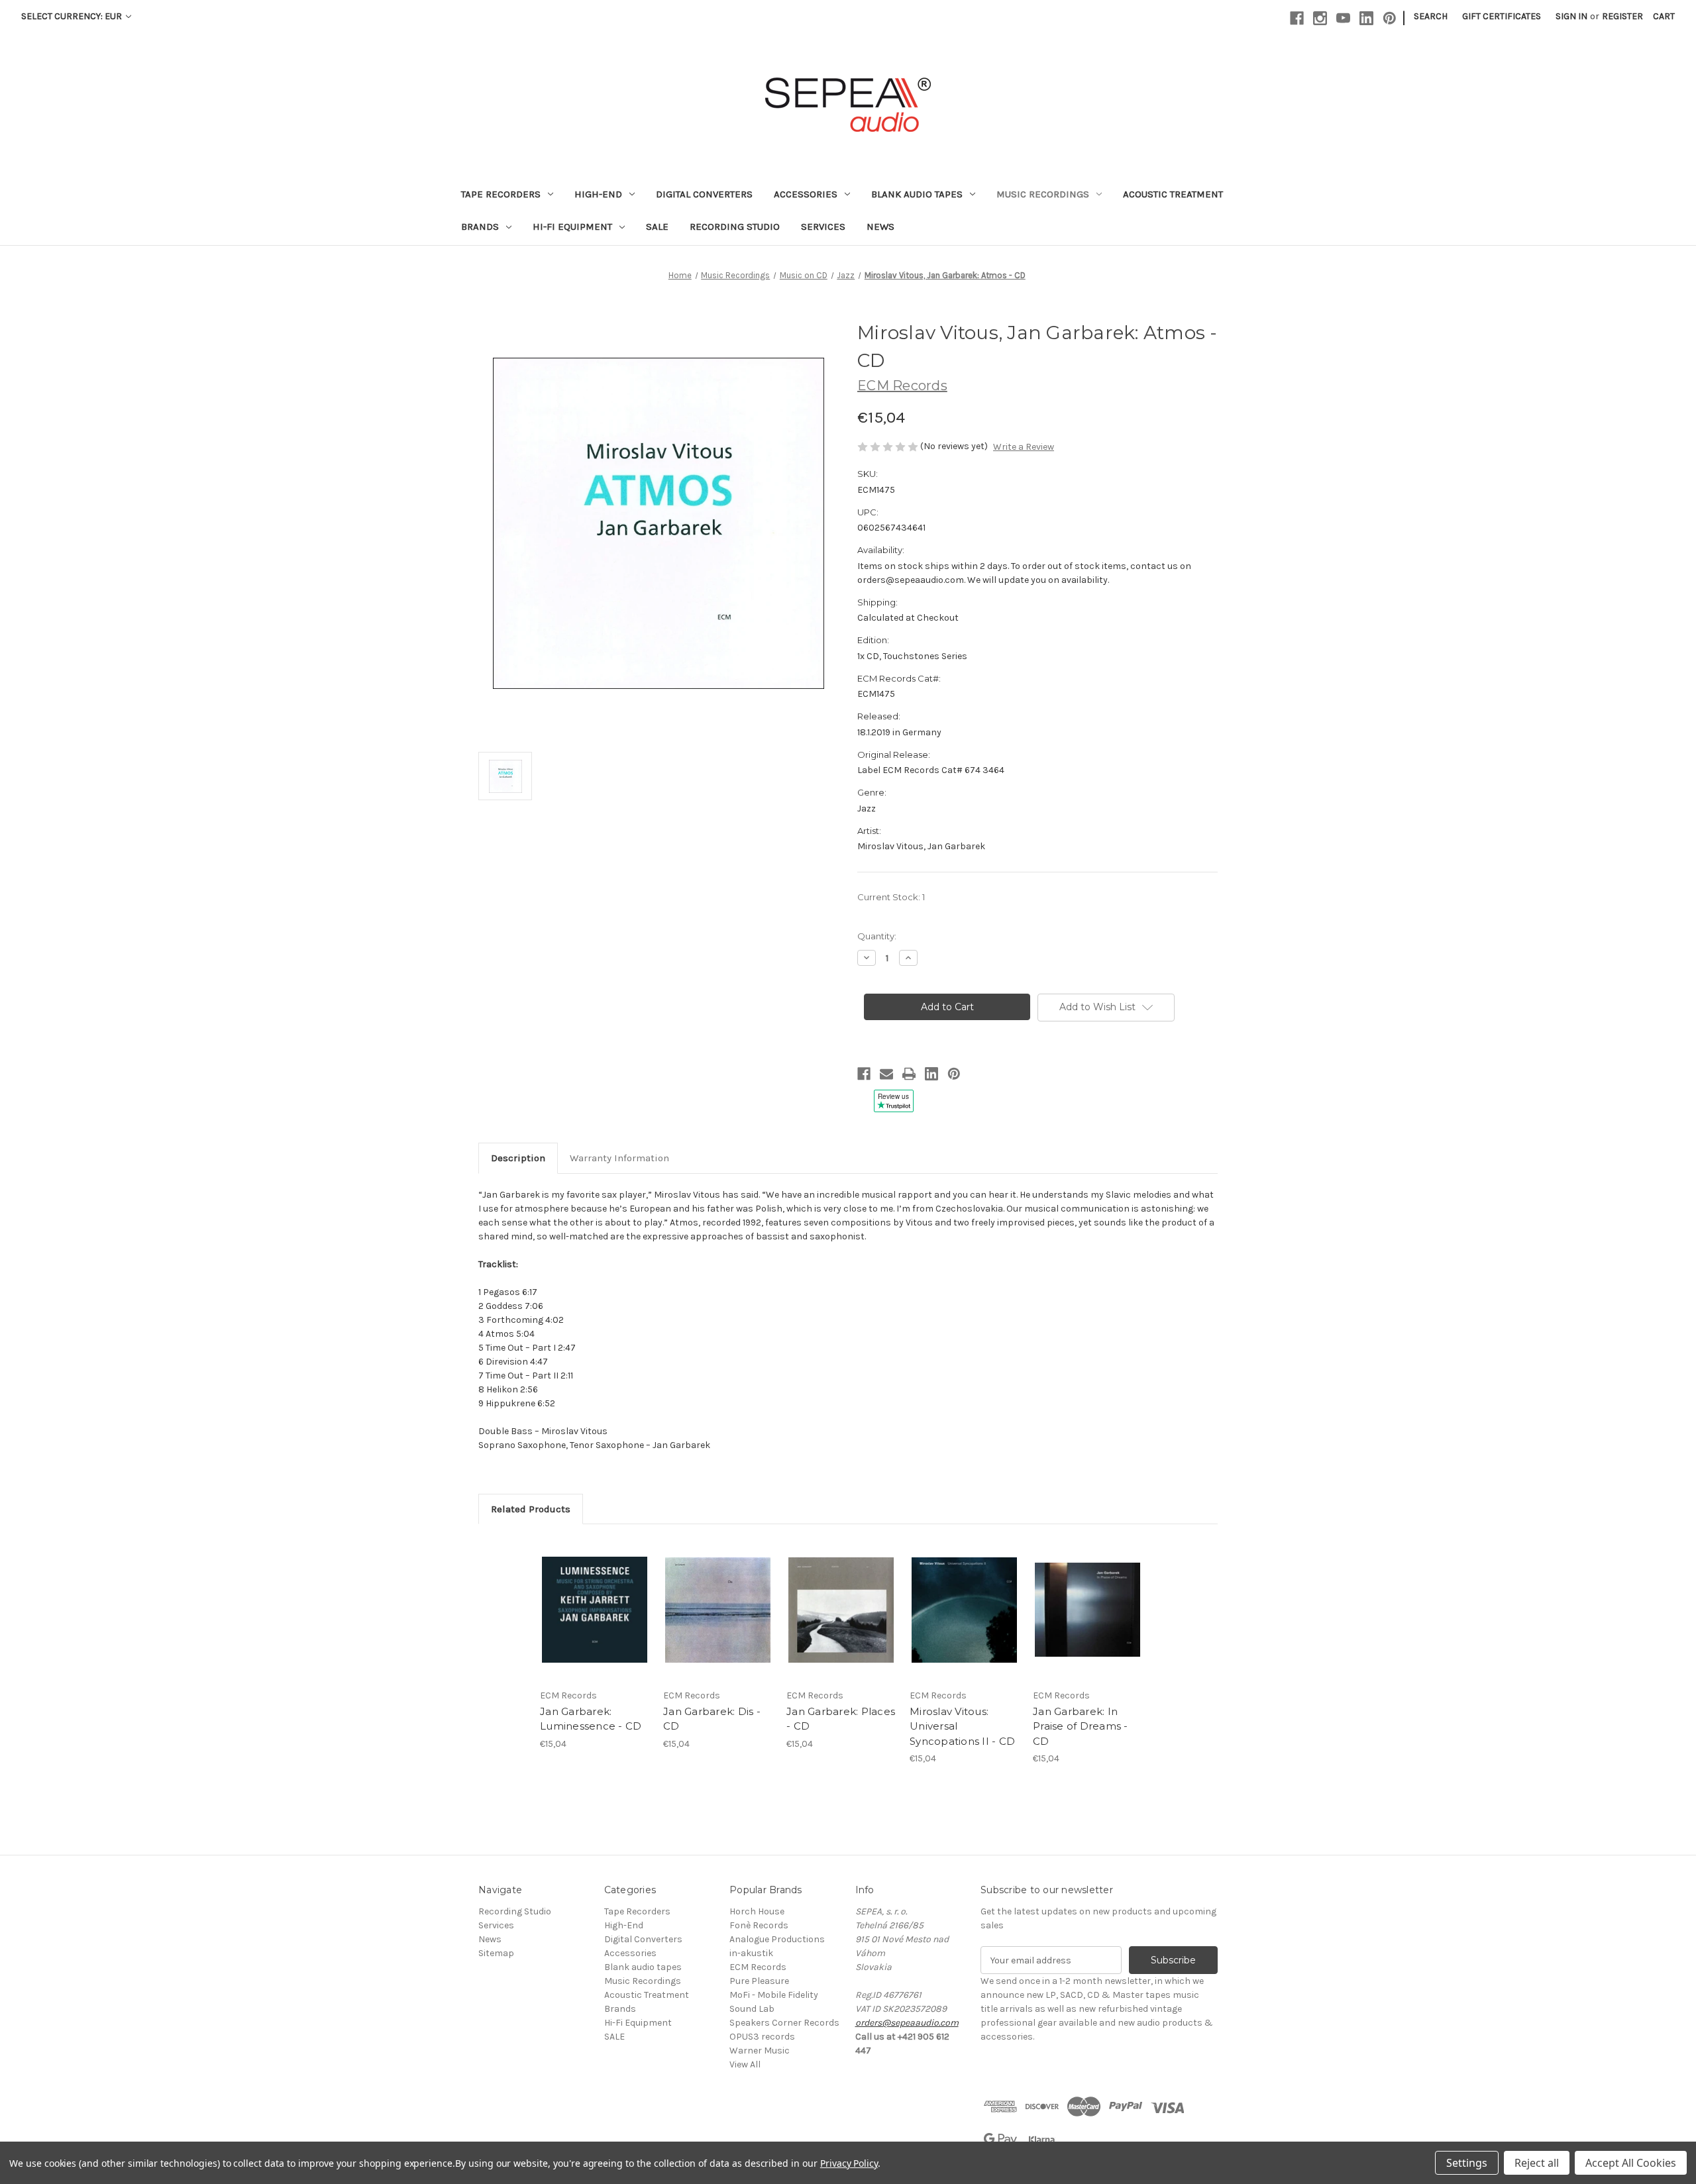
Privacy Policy (849, 2163)
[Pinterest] (1390, 18)
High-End (598, 194)
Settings (1467, 2163)
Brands (480, 227)
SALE (657, 227)
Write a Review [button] (1024, 447)
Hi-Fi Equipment (572, 227)
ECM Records (758, 1967)
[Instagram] (1320, 18)
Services (823, 227)
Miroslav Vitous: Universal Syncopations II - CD (962, 1726)
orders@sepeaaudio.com (907, 2023)
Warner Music (760, 2051)
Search (1431, 16)
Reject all (1537, 2163)
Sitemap (496, 1953)
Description (518, 1158)
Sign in (1571, 16)
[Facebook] (1297, 18)
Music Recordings (1043, 194)
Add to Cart (595, 1610)
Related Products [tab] (531, 1509)
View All (745, 2064)
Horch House (757, 1911)
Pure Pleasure (759, 1981)
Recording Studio (735, 227)
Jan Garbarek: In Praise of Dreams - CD (1081, 1726)
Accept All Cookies (1631, 2163)
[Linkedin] (1366, 18)
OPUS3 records (762, 2037)
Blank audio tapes (917, 194)
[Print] (909, 1074)
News (880, 227)
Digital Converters (704, 194)
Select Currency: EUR (73, 16)
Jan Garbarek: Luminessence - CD (591, 1719)
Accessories (806, 194)
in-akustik (751, 1953)
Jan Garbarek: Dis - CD (712, 1719)
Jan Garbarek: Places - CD (841, 1719)
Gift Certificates (1502, 16)
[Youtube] (1343, 18)
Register (1622, 16)
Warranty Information (619, 1158)
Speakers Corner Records (784, 2023)
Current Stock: (891, 897)
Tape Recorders (501, 194)
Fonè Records (759, 1925)
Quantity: (877, 936)
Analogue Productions (777, 1939)
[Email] (886, 1074)
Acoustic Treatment (1173, 194)
